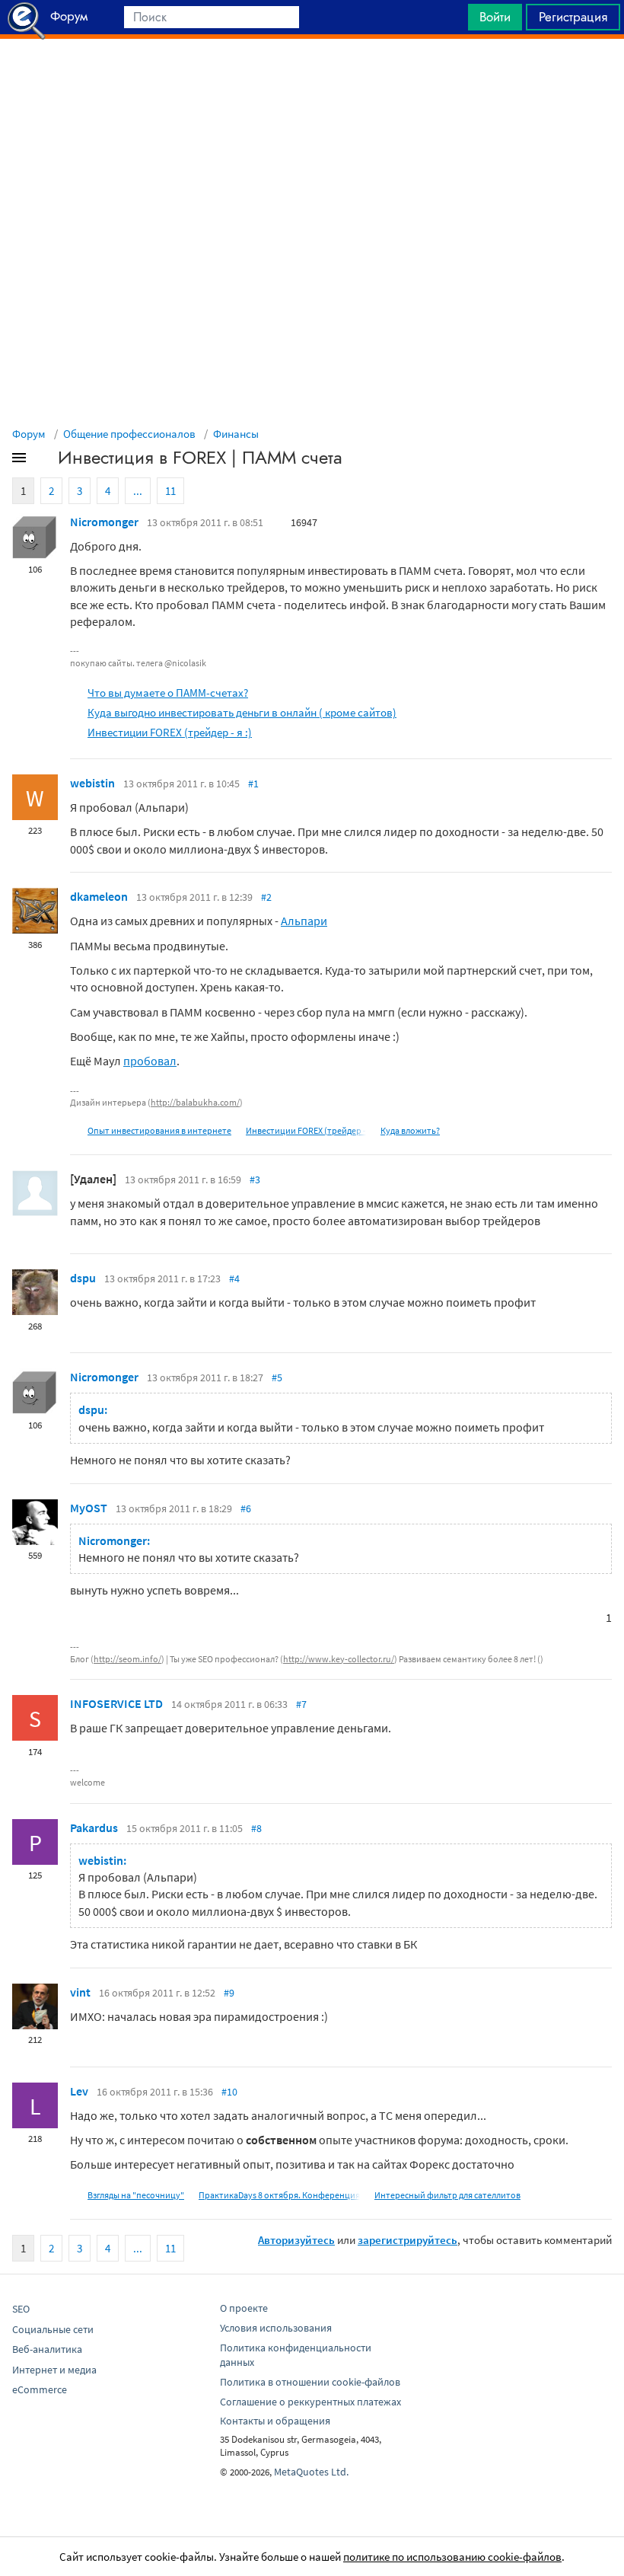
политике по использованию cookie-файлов (452, 2557)
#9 (229, 1993)
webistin (92, 783)
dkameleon (99, 896)
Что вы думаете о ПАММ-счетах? (168, 693)
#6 (246, 1508)
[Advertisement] (312, 77)
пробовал (150, 1061)
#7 (301, 1704)
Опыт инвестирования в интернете (159, 1130)
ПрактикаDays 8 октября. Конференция (279, 2195)
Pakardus (94, 1827)
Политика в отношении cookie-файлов (310, 2382)
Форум (29, 434)
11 (170, 491)
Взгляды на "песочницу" (136, 2195)
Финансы (236, 434)
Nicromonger (104, 522)
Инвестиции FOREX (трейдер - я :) (170, 732)
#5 (277, 1377)
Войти (495, 17)
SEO (21, 2309)
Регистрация (573, 17)
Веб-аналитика (47, 2349)
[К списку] (44, 461)
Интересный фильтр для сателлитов (447, 2195)
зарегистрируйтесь (408, 2240)
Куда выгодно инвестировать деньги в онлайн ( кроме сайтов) (242, 712)
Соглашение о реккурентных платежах (310, 2402)
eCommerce (40, 2389)
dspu (83, 1278)
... (138, 491)
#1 (253, 784)
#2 (266, 897)
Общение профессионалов (129, 434)
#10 (229, 2092)
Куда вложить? (410, 1130)
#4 (234, 1278)
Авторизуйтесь (296, 2240)
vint (80, 1992)
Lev (79, 2091)
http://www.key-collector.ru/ (339, 1659)
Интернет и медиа (54, 2370)
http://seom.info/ (127, 1659)
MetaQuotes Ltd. (311, 2472)
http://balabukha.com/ (195, 1102)
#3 (255, 1179)
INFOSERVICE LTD (116, 1703)
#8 (256, 1828)
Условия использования (276, 2328)
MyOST (89, 1508)
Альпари (304, 921)
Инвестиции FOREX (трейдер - (306, 1130)
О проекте (244, 2308)
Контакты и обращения (275, 2421)
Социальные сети (53, 2329)
